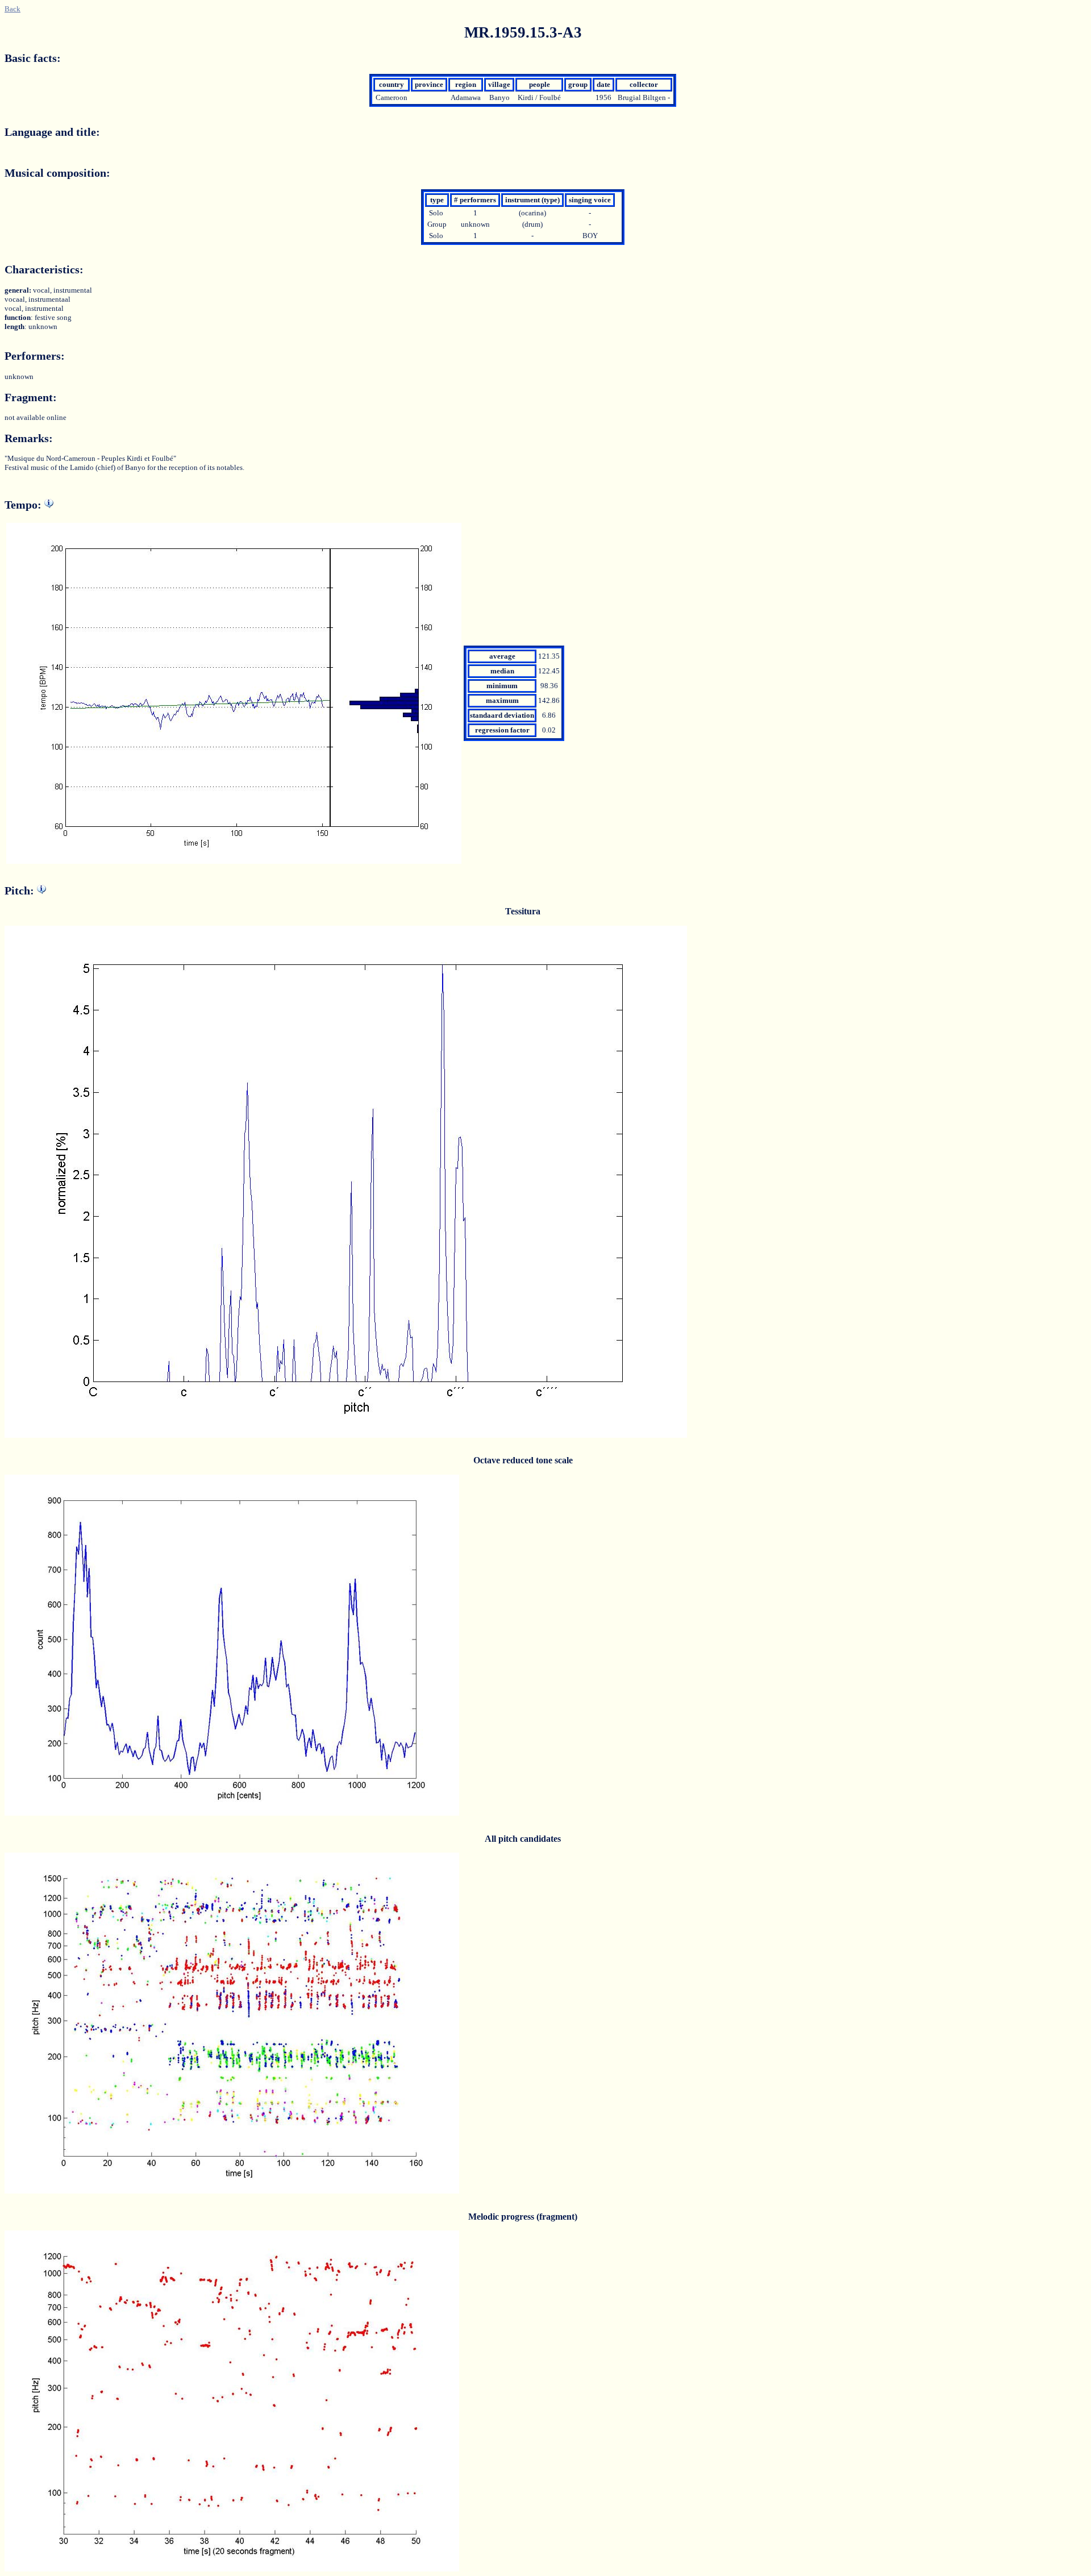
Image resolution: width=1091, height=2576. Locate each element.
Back (13, 9)
